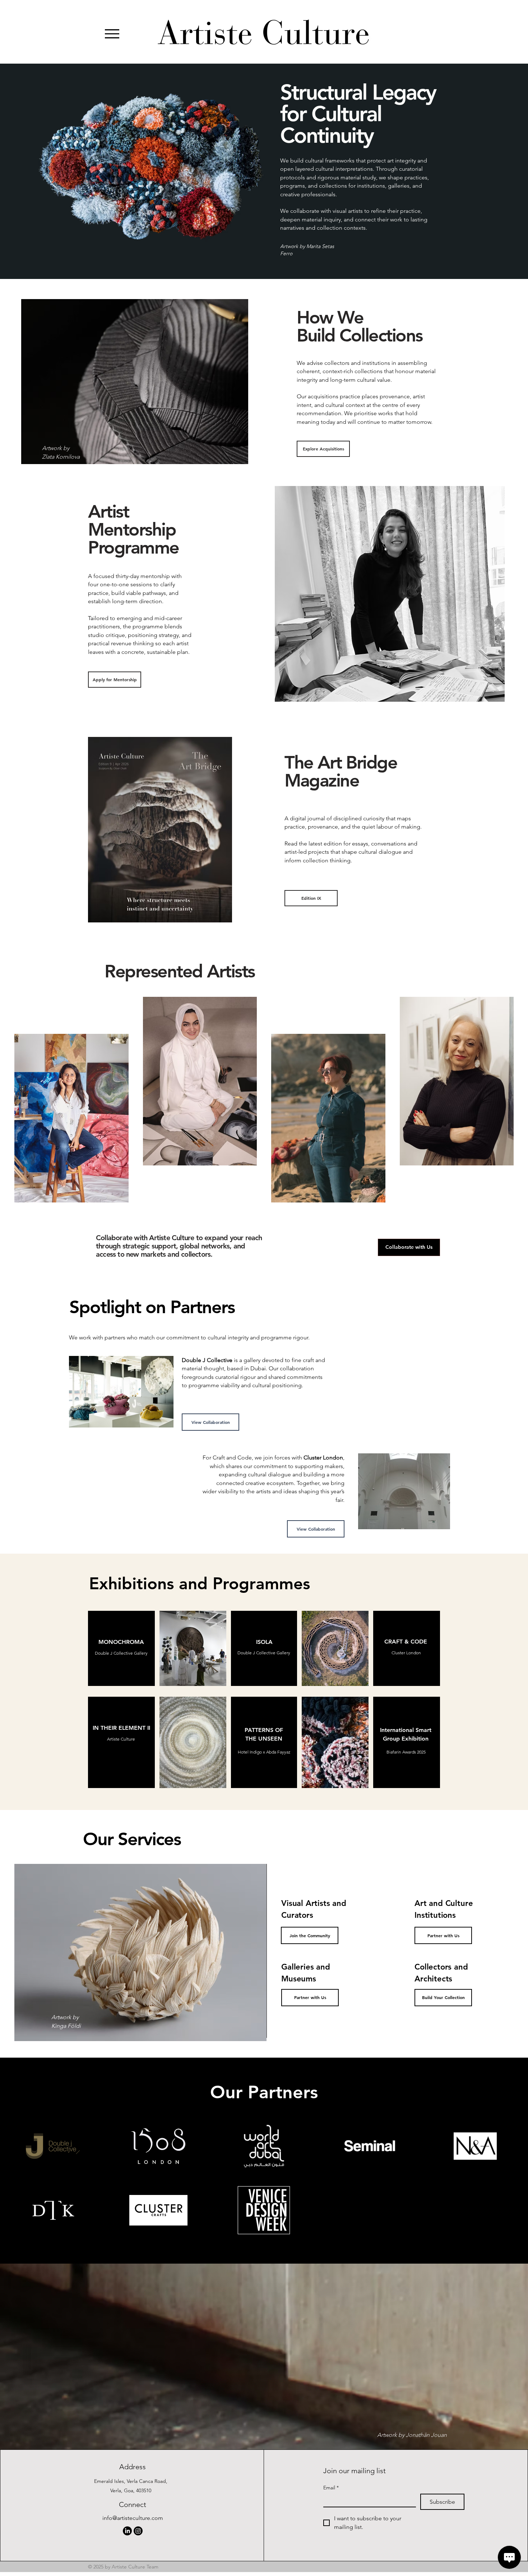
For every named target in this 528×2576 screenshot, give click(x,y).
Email (331, 2488)
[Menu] (112, 34)
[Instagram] (138, 2531)
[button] (121, 1653)
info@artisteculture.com (133, 2518)
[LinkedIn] (127, 2531)
